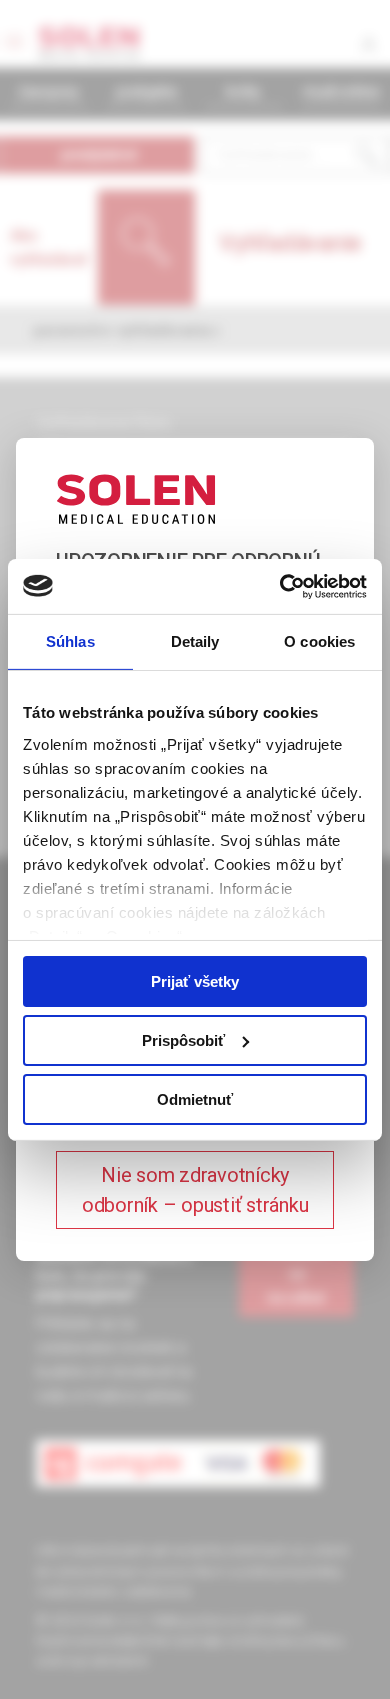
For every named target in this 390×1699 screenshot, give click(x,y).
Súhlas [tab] (70, 641)
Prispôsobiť (183, 1040)
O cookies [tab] (319, 641)
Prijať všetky (195, 981)
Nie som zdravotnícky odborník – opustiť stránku (195, 1190)
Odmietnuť (195, 1098)
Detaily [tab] (195, 641)
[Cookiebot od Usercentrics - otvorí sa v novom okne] (280, 586)
